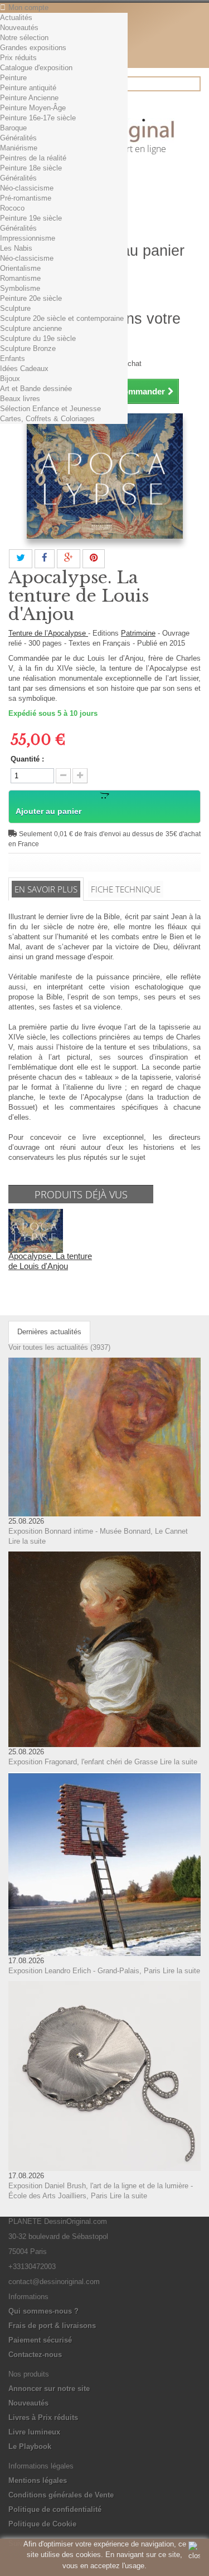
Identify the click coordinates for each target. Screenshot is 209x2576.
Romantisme (20, 278)
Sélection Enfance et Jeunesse (50, 409)
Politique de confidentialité (55, 2509)
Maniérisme (19, 148)
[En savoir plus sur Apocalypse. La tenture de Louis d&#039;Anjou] (36, 1230)
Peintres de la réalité (33, 158)
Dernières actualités (49, 1332)
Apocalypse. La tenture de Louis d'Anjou (50, 1261)
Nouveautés (19, 28)
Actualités (16, 18)
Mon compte (28, 8)
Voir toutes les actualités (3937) (59, 1347)
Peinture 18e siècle (31, 168)
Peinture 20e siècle (31, 298)
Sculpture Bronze (28, 348)
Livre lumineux (34, 2432)
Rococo (12, 208)
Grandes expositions (33, 48)
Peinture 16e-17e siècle (38, 118)
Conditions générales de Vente (61, 2495)
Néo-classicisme (27, 188)
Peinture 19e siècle (31, 218)
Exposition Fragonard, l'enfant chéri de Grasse (83, 1762)
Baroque (13, 128)
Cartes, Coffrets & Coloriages (47, 419)
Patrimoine (138, 633)
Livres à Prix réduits (43, 2418)
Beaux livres (20, 399)
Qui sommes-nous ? (43, 2311)
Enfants (13, 358)
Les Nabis (16, 248)
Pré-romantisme (26, 198)
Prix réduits (18, 58)
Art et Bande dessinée (36, 389)
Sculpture (15, 308)
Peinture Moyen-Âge (33, 108)
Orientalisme (20, 268)
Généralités (18, 138)
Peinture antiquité (28, 88)
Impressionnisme (28, 238)
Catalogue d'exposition (36, 68)
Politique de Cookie (42, 2524)
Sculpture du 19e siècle (38, 338)
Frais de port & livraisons (52, 2326)
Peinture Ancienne (29, 98)
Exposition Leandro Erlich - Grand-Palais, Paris (84, 1971)
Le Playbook (30, 2446)
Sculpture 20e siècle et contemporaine (62, 318)
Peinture (13, 78)
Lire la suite (27, 1541)
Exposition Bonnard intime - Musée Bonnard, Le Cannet (98, 1531)
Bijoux (10, 379)
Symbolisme (20, 288)
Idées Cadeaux (24, 369)
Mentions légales (38, 2480)
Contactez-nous (35, 2355)
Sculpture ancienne (31, 328)
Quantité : (27, 759)
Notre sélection (24, 38)
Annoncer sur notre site (49, 2389)
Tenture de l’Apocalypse (48, 633)
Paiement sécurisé (40, 2340)
